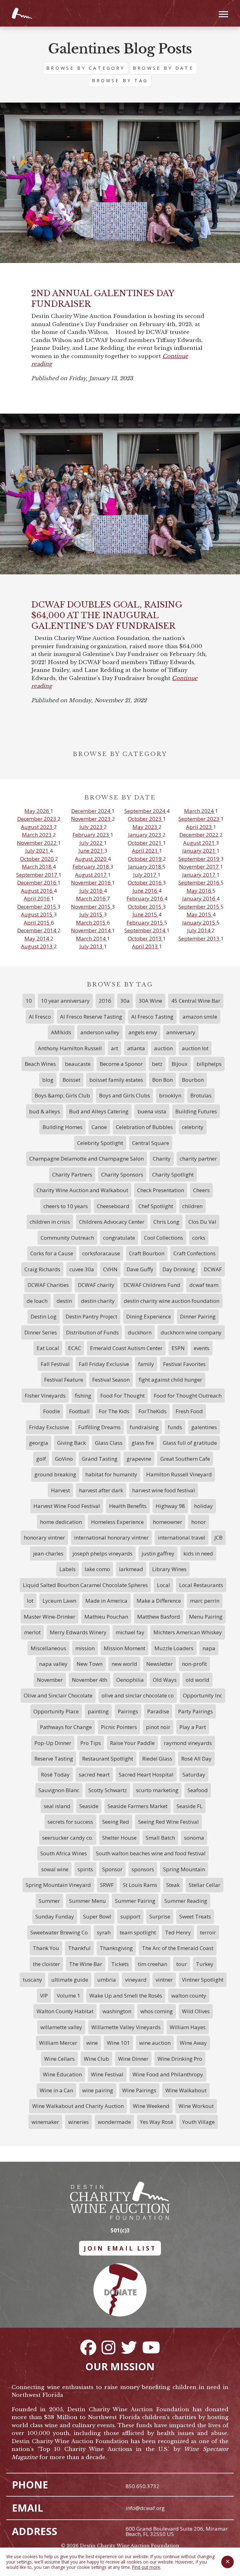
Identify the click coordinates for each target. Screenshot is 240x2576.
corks (199, 1238)
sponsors (143, 1869)
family (146, 1364)
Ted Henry (178, 1932)
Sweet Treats (195, 1916)
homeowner (167, 1522)
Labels (67, 1569)
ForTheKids (152, 1411)
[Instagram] (108, 2347)
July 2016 (92, 891)
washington (117, 2011)
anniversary (181, 1032)
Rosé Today (55, 1774)
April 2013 (145, 946)
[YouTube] (151, 2347)
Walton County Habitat (65, 2011)
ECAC (75, 1348)
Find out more (146, 2567)
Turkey (205, 1964)
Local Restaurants (201, 1585)
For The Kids (114, 1411)
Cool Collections (164, 1238)
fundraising (144, 1427)
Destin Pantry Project (91, 1316)
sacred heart (94, 1774)
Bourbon (193, 1080)
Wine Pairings (139, 2090)
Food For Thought (122, 1396)
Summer (49, 1901)
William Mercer (58, 2043)
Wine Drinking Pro (180, 2059)
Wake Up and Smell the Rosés (126, 1996)
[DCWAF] (22, 13)
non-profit (194, 1664)
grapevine (139, 1459)
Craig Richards (42, 1269)
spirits (85, 1869)
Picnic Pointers (119, 1727)
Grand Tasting (100, 1459)
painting (98, 1711)
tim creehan (152, 1964)
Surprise (160, 1916)
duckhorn (140, 1332)
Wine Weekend (151, 2106)
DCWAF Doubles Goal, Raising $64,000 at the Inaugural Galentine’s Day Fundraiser (107, 615)
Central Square (151, 1143)
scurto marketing (157, 1790)
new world (124, 1664)
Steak (173, 1885)
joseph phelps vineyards (102, 1553)
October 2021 (145, 843)
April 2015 (37, 923)
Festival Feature (64, 1380)
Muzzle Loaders (174, 1648)
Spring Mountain (184, 1869)
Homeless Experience (117, 1522)
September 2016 (200, 882)
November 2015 (91, 907)
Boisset (71, 1080)
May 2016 (200, 891)
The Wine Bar (86, 1964)
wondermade (114, 2122)
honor (199, 1522)
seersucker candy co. (68, 1838)
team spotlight (138, 1932)
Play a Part (193, 1727)
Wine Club (96, 2059)
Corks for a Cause (52, 1253)
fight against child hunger (170, 1380)
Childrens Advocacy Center (112, 1222)
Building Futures (196, 1111)
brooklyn (170, 1095)
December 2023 (37, 819)
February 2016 (145, 898)
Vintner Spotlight (203, 1980)
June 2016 (145, 891)
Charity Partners (72, 1175)
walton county (189, 1996)
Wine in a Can (56, 2090)
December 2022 (200, 835)
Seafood (198, 1790)
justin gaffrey (158, 1553)
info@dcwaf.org (145, 2508)
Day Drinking (179, 1269)
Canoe (99, 1127)
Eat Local (48, 1348)
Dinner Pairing (198, 1316)
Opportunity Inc (202, 1695)
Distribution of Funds (92, 1332)
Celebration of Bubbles (144, 1127)
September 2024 (145, 811)
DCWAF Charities (48, 1285)
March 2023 (37, 835)
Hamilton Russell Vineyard (179, 1474)
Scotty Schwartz (108, 1790)
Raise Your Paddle (132, 1743)
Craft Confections (195, 1253)
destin (64, 1301)
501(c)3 (120, 2230)
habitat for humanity (111, 1474)
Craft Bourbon (147, 1253)
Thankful (79, 1948)
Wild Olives (196, 2011)
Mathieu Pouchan (106, 1617)
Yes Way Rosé (157, 2122)
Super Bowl (97, 1916)
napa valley (53, 1664)
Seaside (89, 1806)
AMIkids (61, 1032)
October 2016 (145, 882)
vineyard (136, 1980)
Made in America (106, 1601)
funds (175, 1427)
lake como (97, 1569)
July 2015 (92, 914)
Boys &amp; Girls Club (62, 1095)
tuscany (32, 1980)
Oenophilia (130, 1680)
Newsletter (160, 1664)
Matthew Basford (159, 1617)
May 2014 (37, 938)
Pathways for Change (66, 1727)
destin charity (98, 1301)
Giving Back (72, 1443)
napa (209, 1648)
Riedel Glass (157, 1759)
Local (163, 1585)
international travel (182, 1538)
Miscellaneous (48, 1648)
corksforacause (101, 1253)
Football (79, 1411)
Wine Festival (107, 2074)
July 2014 (199, 930)
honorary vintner (44, 1538)
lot (30, 1601)
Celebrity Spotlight (100, 1143)
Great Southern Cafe (185, 1459)
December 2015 (37, 907)
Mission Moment (125, 1648)
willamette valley (61, 2027)
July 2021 (37, 851)
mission (85, 1648)
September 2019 (200, 859)
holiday (203, 1506)
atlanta (136, 1048)
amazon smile (200, 1017)
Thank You (46, 1948)
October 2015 (145, 907)
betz (157, 1064)
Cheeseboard (113, 1206)
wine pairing (98, 2090)
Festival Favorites (184, 1364)
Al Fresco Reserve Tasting (91, 1017)
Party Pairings (195, 1711)
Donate (120, 2292)
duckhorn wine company (191, 1332)
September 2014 (145, 930)
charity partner (198, 1159)
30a (125, 1001)
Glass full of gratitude (190, 1443)
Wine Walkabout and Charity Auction (78, 2106)
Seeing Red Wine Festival (168, 1822)
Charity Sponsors (122, 1175)
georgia (39, 1443)
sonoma (194, 1838)
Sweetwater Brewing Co (59, 1932)
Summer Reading (186, 1901)
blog (48, 1080)
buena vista (152, 1111)
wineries (78, 2122)
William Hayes (188, 2027)
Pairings (128, 1711)
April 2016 (37, 898)
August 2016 (37, 891)
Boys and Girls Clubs (125, 1095)
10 (29, 1001)
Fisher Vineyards (45, 1396)
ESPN (178, 1348)
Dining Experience (149, 1316)
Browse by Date (163, 68)
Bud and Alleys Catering (99, 1111)
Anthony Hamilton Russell (70, 1048)
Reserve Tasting (54, 1759)
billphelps (209, 1064)
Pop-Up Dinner (53, 1743)
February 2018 (91, 867)
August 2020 (91, 859)
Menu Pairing (206, 1617)
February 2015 (145, 923)
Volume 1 (69, 1996)
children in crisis (50, 1222)
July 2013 (92, 946)
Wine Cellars (59, 2059)
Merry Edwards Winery (78, 1632)
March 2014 (91, 938)
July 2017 (145, 875)
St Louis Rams (140, 1885)
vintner (164, 1980)
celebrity (193, 1127)
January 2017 (199, 875)
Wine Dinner (133, 2059)
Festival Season (111, 1380)
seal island (57, 1806)
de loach (37, 1301)
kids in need (198, 1553)
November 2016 (91, 882)
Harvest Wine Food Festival (67, 1506)
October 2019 (145, 859)
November (50, 1680)
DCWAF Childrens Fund (152, 1285)
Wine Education (62, 2074)
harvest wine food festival (164, 1490)
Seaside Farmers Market (137, 1806)
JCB (218, 1538)
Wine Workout (196, 2106)
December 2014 (37, 930)
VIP (44, 1996)
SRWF (107, 1885)
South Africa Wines (64, 1853)
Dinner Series (41, 1332)
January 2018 (145, 867)
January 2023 (145, 835)
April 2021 (145, 851)
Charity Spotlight (173, 1175)
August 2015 (37, 914)
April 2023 (200, 827)
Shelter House (119, 1838)
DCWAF (213, 1269)
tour (182, 1964)
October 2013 (145, 938)
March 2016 (91, 898)
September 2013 (200, 938)
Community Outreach (67, 1238)
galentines (204, 1427)
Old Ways (165, 1680)
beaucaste (78, 1064)
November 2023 (91, 819)
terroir (208, 1932)
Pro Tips (91, 1743)
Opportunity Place (56, 1711)
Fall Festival (55, 1364)
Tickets (120, 1964)
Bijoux (180, 1064)
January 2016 (199, 898)
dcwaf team (204, 1285)
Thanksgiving (116, 1948)
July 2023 (92, 827)
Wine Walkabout (186, 2090)
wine (92, 2043)
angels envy (143, 1032)
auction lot (195, 1048)
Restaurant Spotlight (108, 1759)
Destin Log (44, 1316)
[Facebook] (88, 2347)
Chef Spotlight (156, 1206)
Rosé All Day (196, 1759)
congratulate (119, 1238)
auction (163, 1048)
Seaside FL (190, 1806)
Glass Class (109, 1443)
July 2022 (92, 843)
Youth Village (198, 2122)
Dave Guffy (140, 1269)
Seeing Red (116, 1822)
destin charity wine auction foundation (172, 1301)
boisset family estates (116, 1080)
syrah (104, 1932)
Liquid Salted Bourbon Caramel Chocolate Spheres (85, 1585)
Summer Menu (87, 1901)
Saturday (194, 1774)
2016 (105, 1001)
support (130, 1916)
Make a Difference (159, 1601)
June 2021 (91, 851)
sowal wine (55, 1869)
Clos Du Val (202, 1222)
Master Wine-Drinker (50, 1617)
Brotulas (201, 1095)
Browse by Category (85, 68)
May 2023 (145, 827)
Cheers (201, 1190)
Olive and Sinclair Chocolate (58, 1695)
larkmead (131, 1569)
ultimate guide (70, 1980)
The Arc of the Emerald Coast (178, 1948)
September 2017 (37, 875)
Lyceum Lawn (59, 1601)
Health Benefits (128, 1506)
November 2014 (91, 930)
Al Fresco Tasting (152, 1017)
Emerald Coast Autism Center (126, 1348)
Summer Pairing (135, 1901)
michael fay (130, 1632)
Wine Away (193, 2043)
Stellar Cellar (205, 1885)
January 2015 (199, 923)
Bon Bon (162, 1080)
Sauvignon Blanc (59, 1790)
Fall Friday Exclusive (104, 1364)
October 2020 (37, 859)
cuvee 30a (82, 1269)
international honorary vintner (111, 1538)
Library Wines (169, 1569)
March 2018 (37, 867)
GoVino (64, 1459)
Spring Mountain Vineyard (58, 1885)
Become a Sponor (121, 1064)
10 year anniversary (65, 1001)
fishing (83, 1396)
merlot (32, 1632)
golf (41, 1459)
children (192, 1206)
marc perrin (205, 1601)
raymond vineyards (188, 1743)
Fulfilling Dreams (99, 1427)
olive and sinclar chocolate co (138, 1695)
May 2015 (200, 914)
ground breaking (55, 1474)
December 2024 (91, 811)
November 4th (90, 1680)
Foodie (52, 1411)
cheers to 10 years (66, 1206)
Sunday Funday (55, 1916)
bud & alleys (45, 1111)
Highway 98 (170, 1506)
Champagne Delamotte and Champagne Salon (87, 1159)
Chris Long (166, 1222)
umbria (107, 1980)
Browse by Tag (120, 81)
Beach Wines (40, 1064)
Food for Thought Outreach (188, 1396)
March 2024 (200, 811)
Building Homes (62, 1127)
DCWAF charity (96, 1285)
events (202, 1348)
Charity (162, 1159)
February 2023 (91, 835)
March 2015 (91, 923)
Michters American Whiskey (188, 1632)
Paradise (158, 1711)
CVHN (110, 1269)
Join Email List (120, 2248)
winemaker (45, 2122)
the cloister (46, 1964)
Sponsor (112, 1869)
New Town (90, 1664)
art (115, 1048)
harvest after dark (101, 1490)
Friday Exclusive (49, 1427)
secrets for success (70, 1822)
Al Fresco (40, 1017)
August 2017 (91, 875)
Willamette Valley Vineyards (126, 2027)
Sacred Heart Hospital (146, 1774)
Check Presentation (161, 1190)
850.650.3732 (142, 2486)
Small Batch (160, 1838)
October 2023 (145, 819)
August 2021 (200, 843)
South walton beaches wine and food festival (151, 1853)
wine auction (155, 2043)
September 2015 (200, 907)
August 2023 (37, 827)
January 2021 (199, 851)
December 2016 (37, 882)
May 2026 (37, 811)
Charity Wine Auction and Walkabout (82, 1190)
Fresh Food (189, 1411)
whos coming (157, 2011)
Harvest (60, 1490)
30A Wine (150, 1001)
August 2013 (37, 946)
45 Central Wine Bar (196, 1001)
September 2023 (200, 819)
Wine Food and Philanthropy (168, 2074)
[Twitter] (129, 2347)
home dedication (61, 1522)
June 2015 (145, 914)
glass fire (143, 1443)
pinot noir (158, 1727)
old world (197, 1680)
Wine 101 (118, 2043)
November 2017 (200, 867)
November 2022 (37, 843)
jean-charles (48, 1553)
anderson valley (100, 1032)
